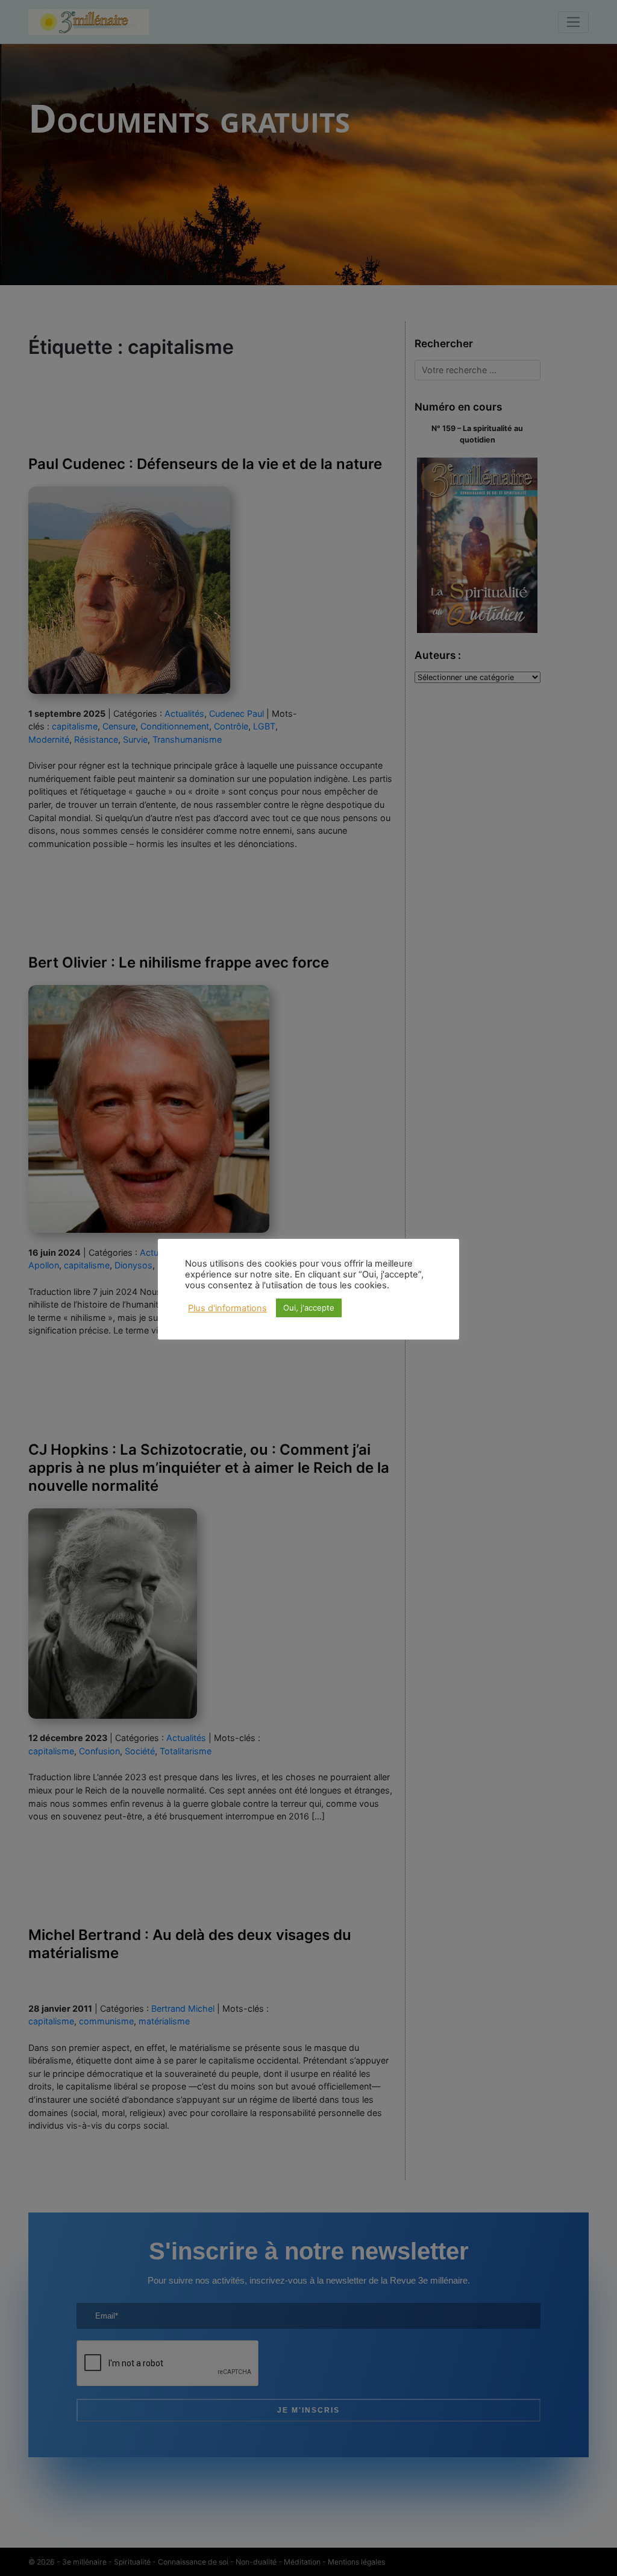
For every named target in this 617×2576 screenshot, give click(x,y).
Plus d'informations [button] (227, 1308)
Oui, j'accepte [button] (309, 1308)
